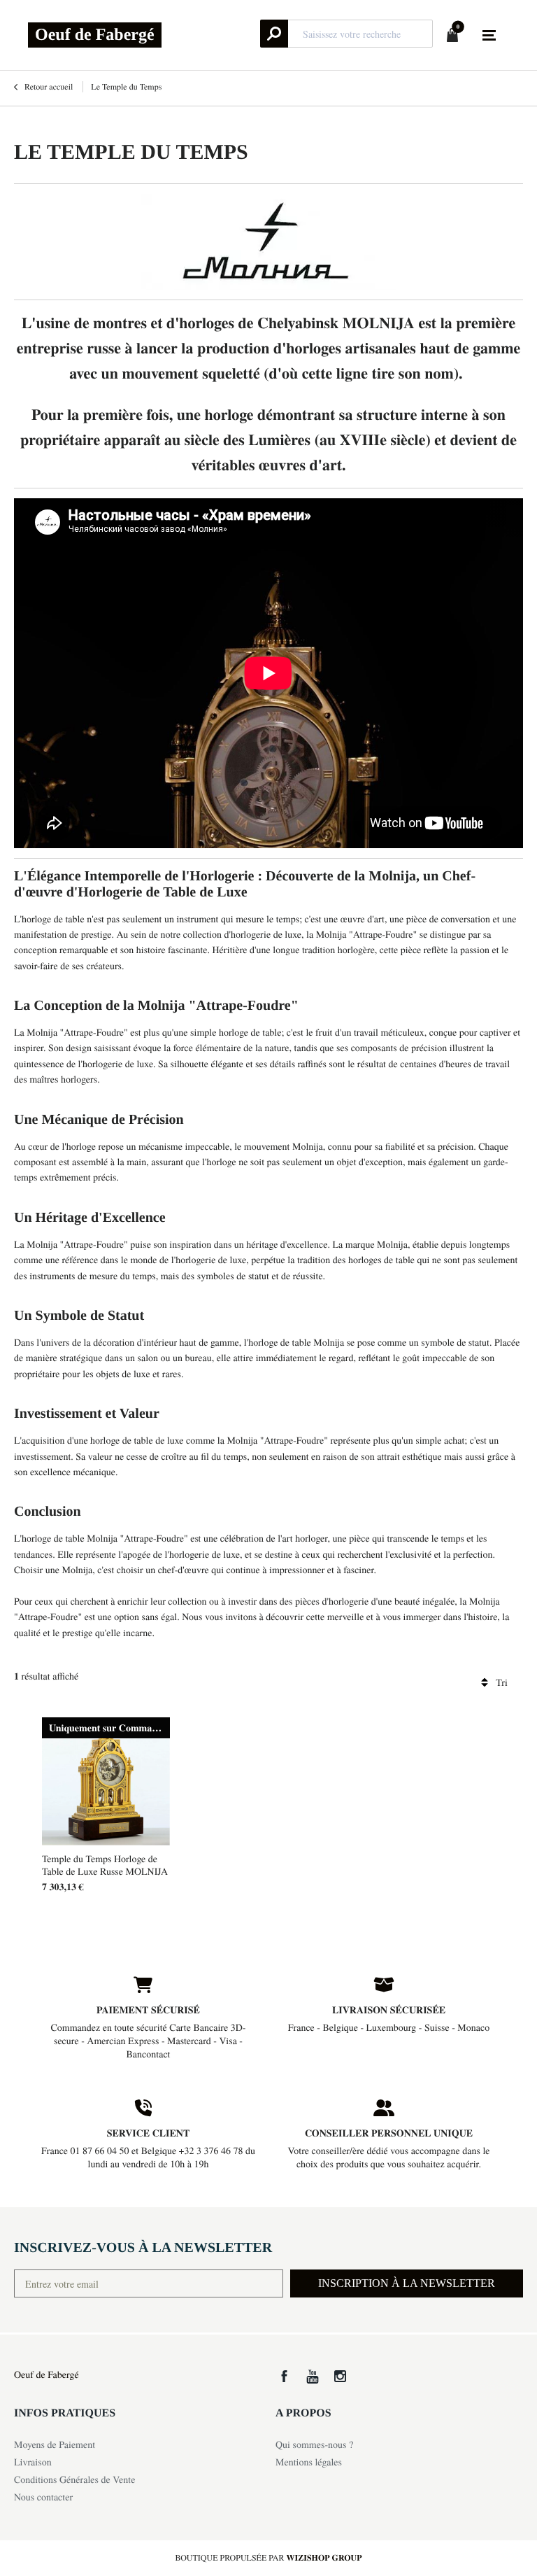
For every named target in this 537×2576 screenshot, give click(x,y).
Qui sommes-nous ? (314, 2444)
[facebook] (284, 2376)
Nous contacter (43, 2497)
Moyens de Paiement (55, 2444)
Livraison (33, 2462)
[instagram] (340, 2376)
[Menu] (489, 36)
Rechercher (274, 34)
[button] (407, 2283)
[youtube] (312, 2376)
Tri (502, 1682)
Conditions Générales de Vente (74, 2479)
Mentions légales (309, 2462)
